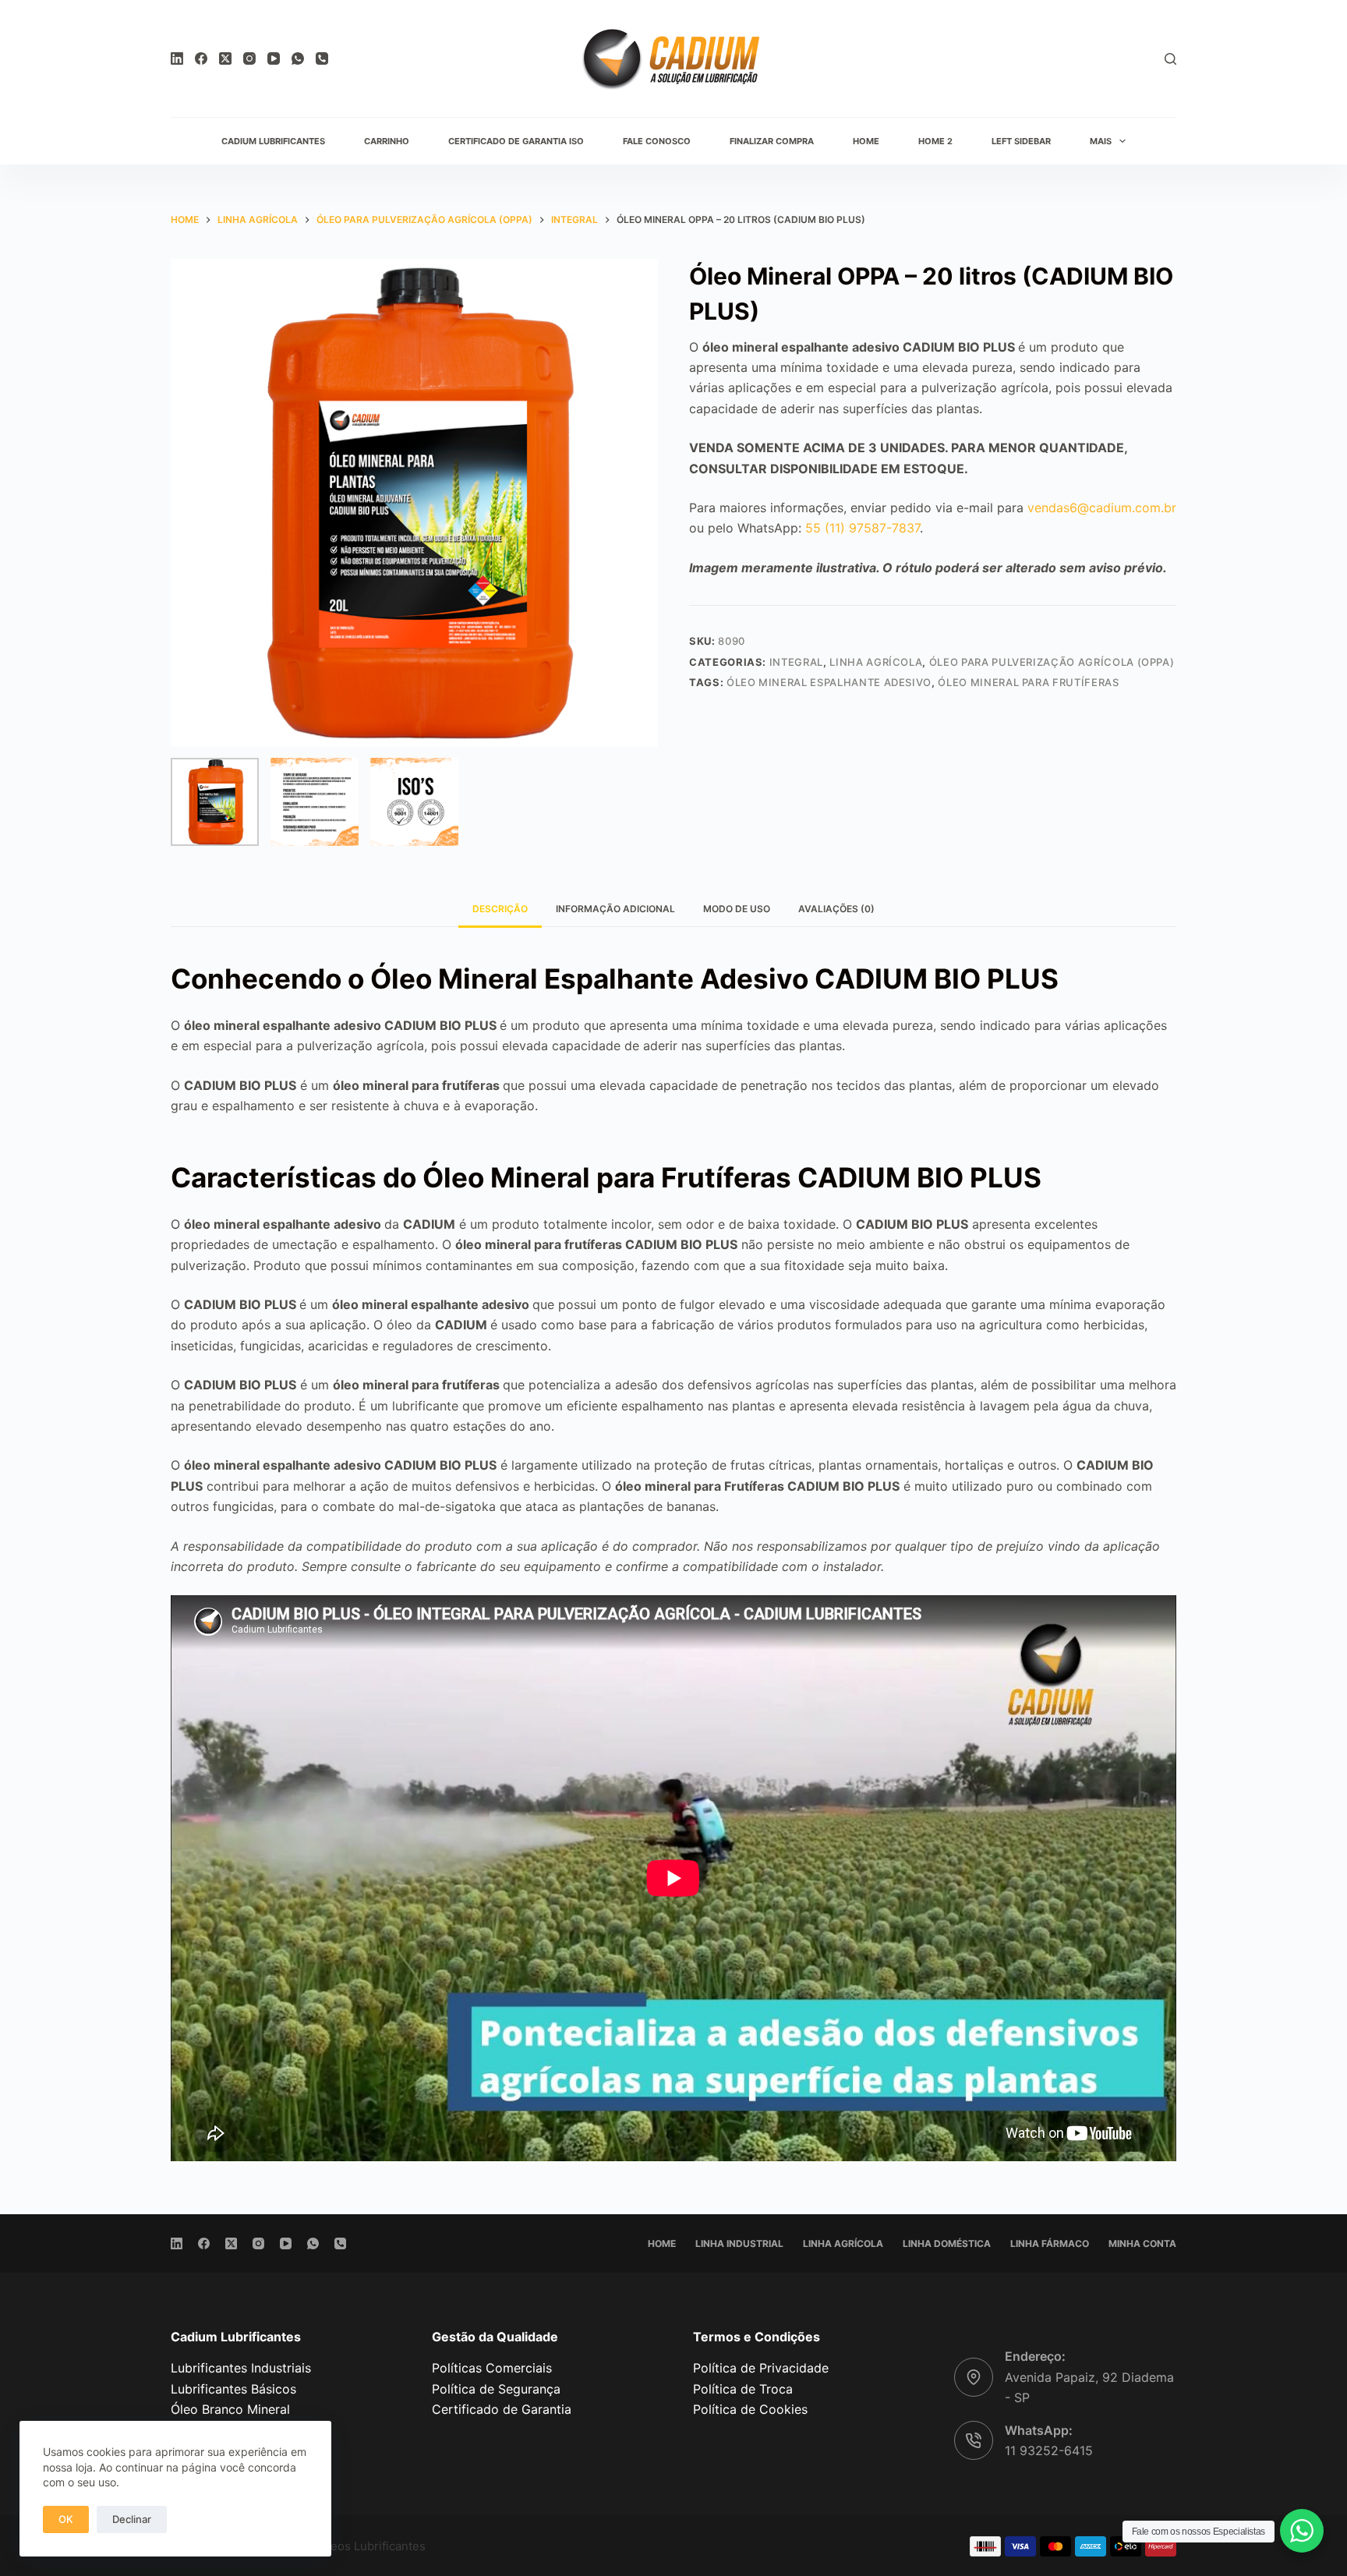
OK (66, 2519)
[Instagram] (249, 58)
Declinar (132, 2519)
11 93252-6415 (1049, 2450)
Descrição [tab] (500, 909)
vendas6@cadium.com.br (1102, 508)
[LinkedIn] (177, 58)
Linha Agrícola (876, 662)
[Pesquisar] (1170, 59)
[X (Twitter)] (225, 58)
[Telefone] (322, 58)
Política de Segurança (496, 2389)
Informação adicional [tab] (615, 909)
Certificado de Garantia (502, 2409)
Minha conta (1142, 2243)
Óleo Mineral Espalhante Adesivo (829, 682)
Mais (1101, 141)
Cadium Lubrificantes (273, 141)
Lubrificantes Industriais (241, 2368)
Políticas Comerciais (492, 2368)
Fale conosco (657, 141)
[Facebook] (201, 58)
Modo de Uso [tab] (737, 909)
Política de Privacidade (761, 2368)
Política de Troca (743, 2389)
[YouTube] (274, 58)
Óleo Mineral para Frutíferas (1028, 682)
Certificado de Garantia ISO (516, 141)
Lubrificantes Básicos (233, 2389)
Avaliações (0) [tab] (836, 909)
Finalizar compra (772, 141)
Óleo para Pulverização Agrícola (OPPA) (1052, 662)
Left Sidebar (1021, 141)
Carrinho (387, 141)
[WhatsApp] (298, 58)
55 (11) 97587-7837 (863, 528)
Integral (796, 662)
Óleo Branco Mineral (230, 2409)
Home (866, 141)
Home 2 (935, 141)
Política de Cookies (750, 2409)
